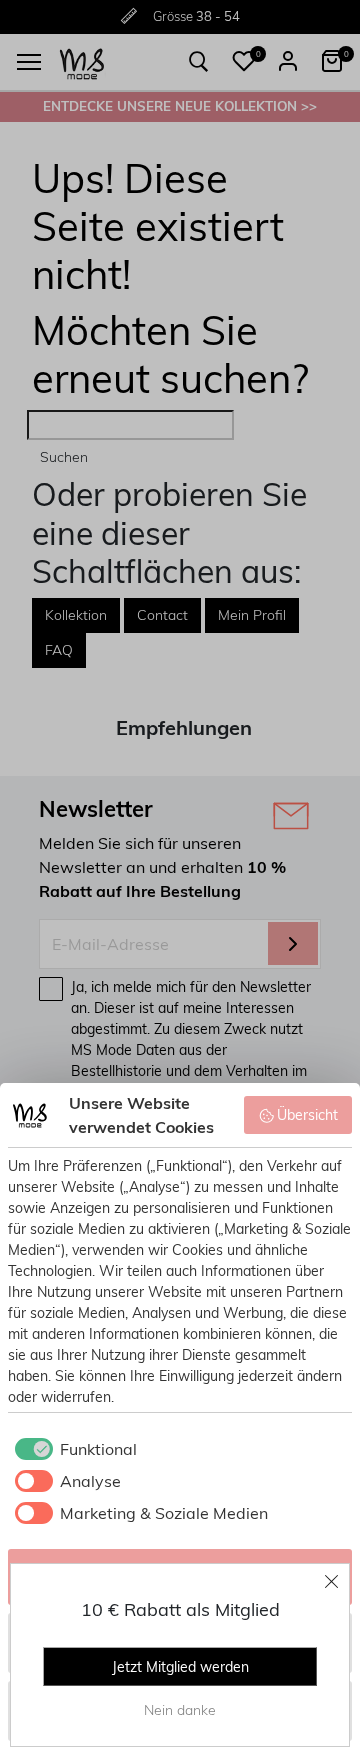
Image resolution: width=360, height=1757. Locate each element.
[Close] (332, 1581)
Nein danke (180, 1710)
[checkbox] (72, 1449)
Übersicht (307, 1115)
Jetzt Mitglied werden (180, 1667)
